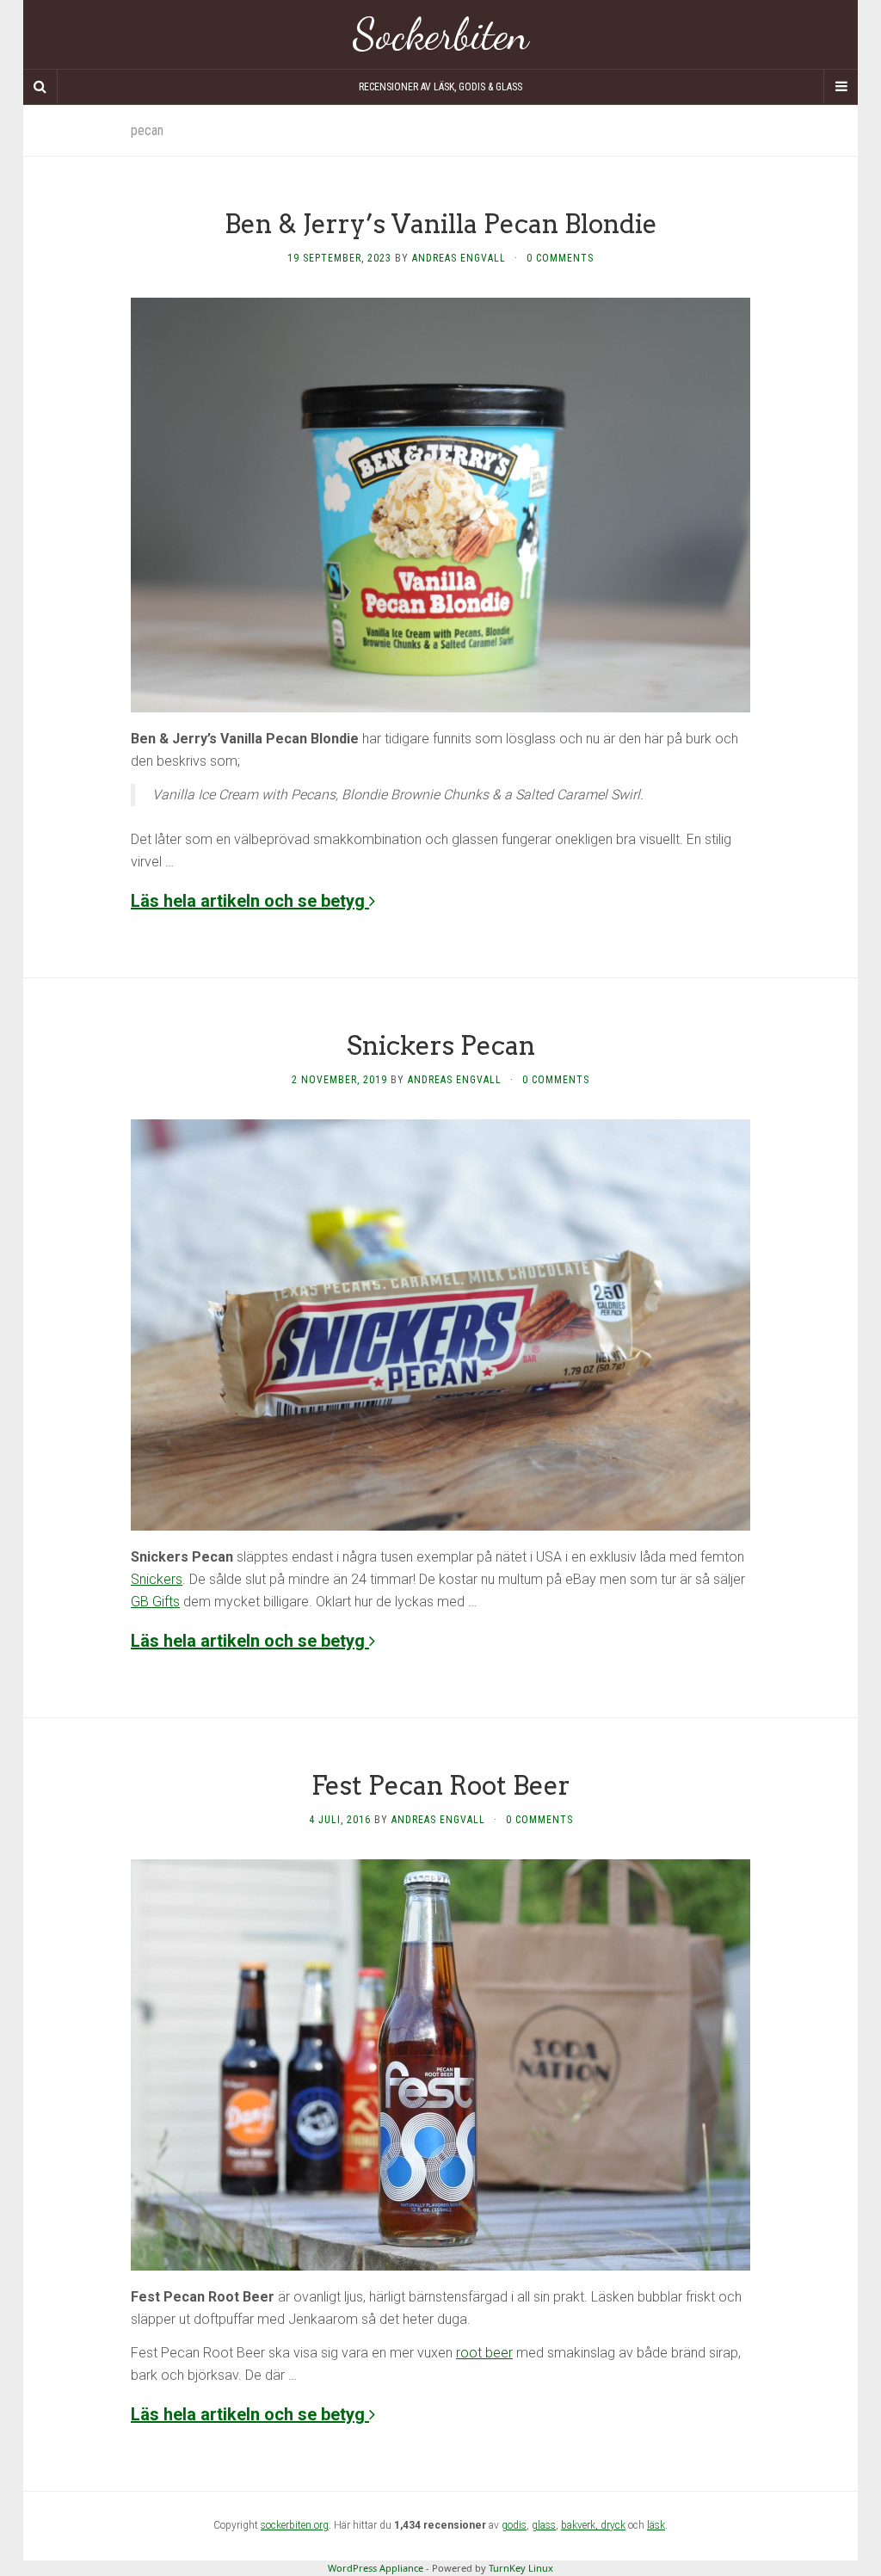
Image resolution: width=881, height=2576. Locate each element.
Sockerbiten (441, 34)
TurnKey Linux (521, 2568)
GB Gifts (155, 1602)
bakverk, (581, 2525)
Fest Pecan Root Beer (441, 1785)
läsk (656, 2525)
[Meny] (841, 87)
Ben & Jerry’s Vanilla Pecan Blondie (441, 224)
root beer (484, 2353)
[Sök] (40, 87)
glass (544, 2525)
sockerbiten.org (295, 2525)
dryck (613, 2525)
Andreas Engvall (459, 258)
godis (514, 2525)
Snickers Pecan (441, 1045)
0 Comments (560, 258)
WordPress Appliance (376, 2568)
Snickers (157, 1579)
